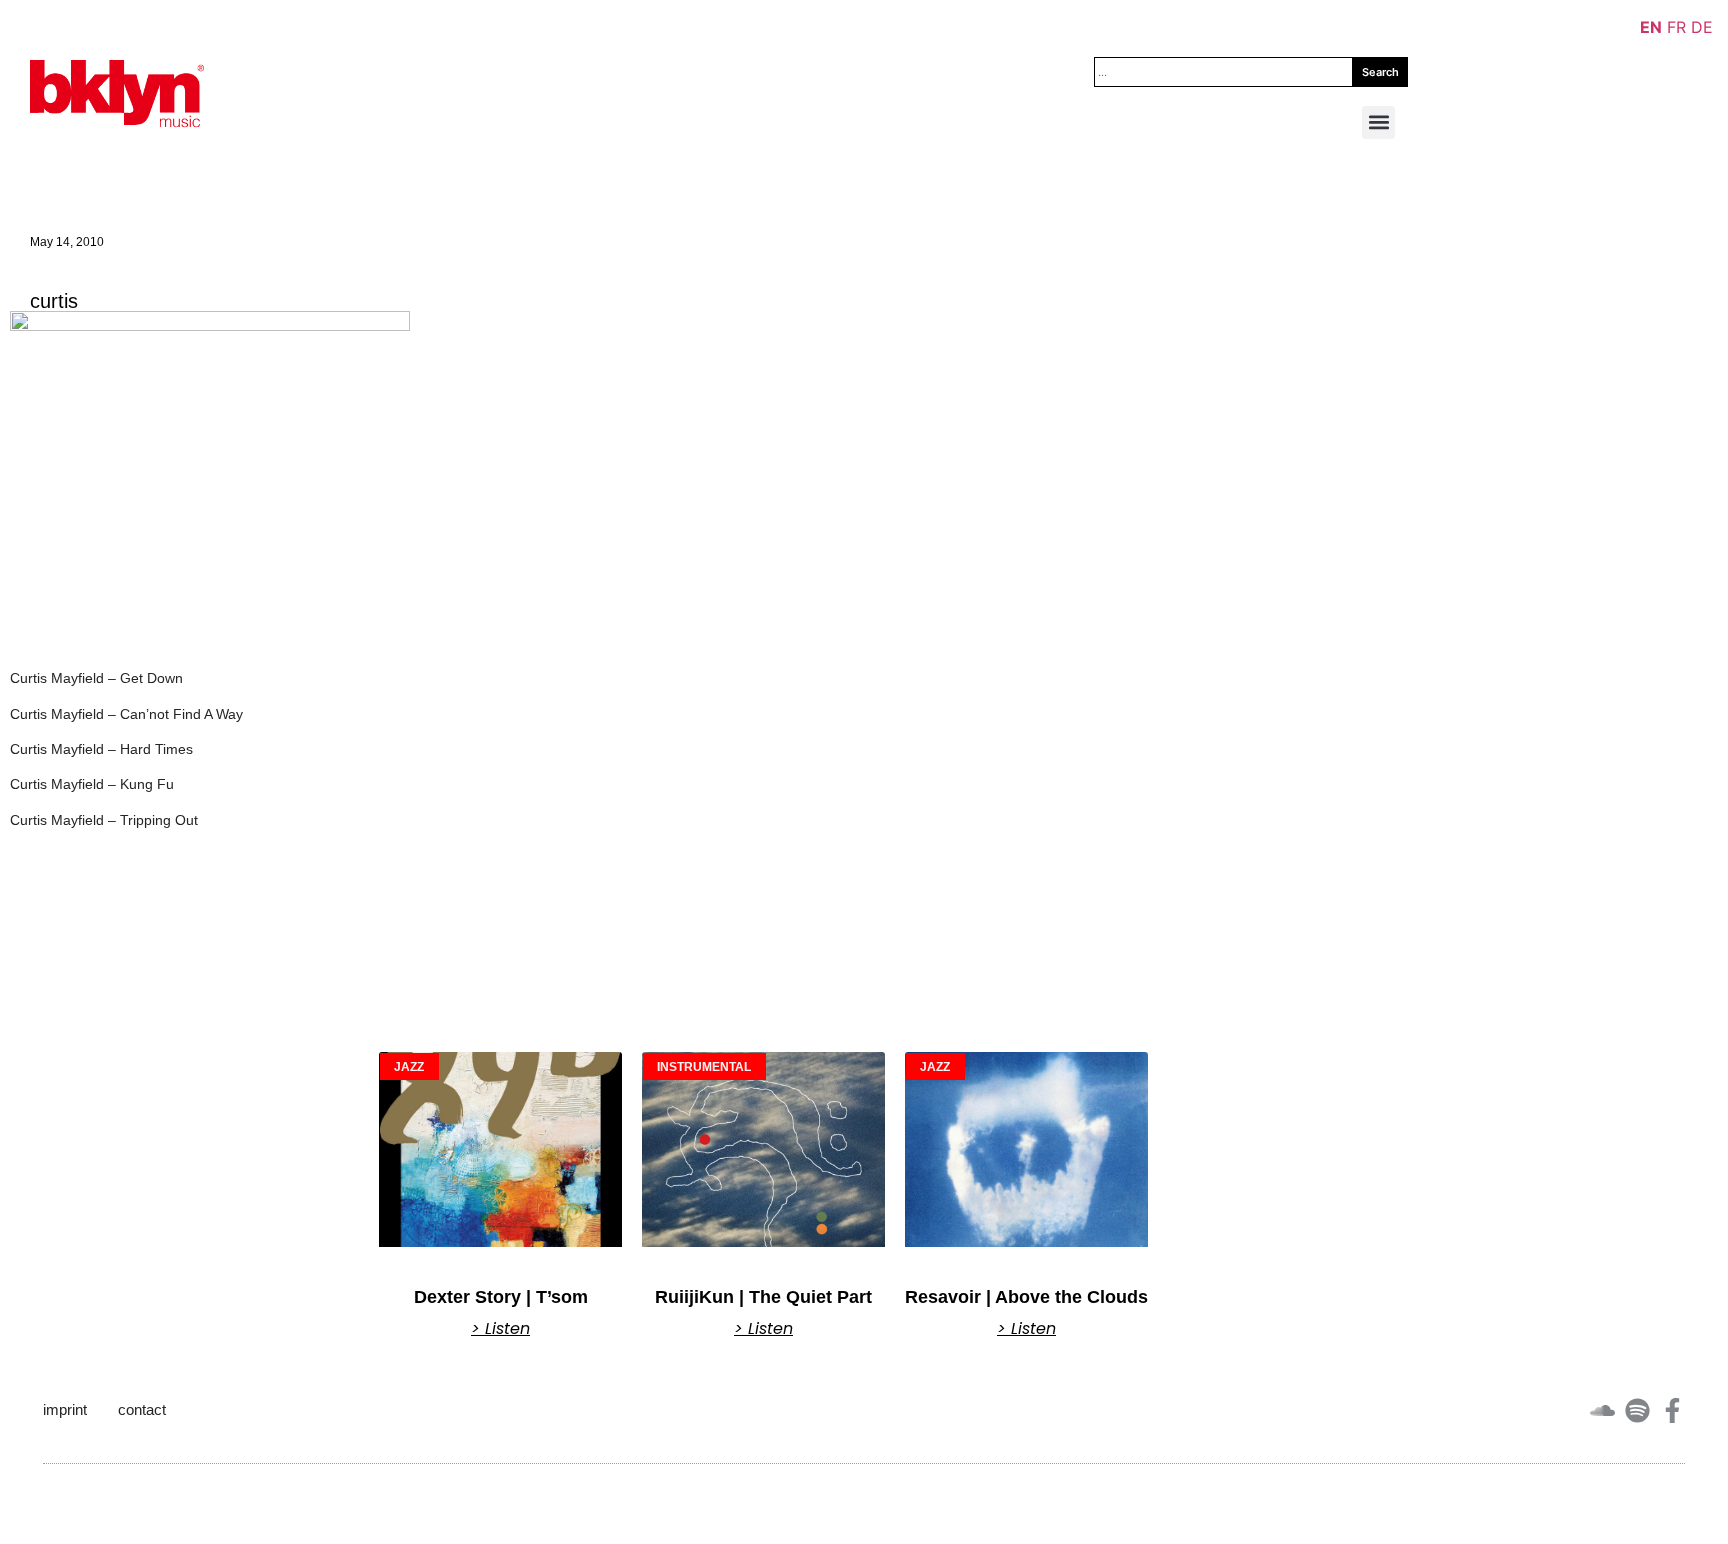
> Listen (500, 1329)
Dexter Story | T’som (501, 1297)
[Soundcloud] (1602, 1410)
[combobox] (1223, 72)
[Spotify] (1637, 1410)
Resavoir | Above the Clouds (1026, 1297)
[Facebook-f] (1672, 1410)
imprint (65, 1409)
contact (142, 1409)
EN (1651, 27)
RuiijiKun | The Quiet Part (763, 1297)
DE (1702, 27)
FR (1676, 27)
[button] (1378, 122)
